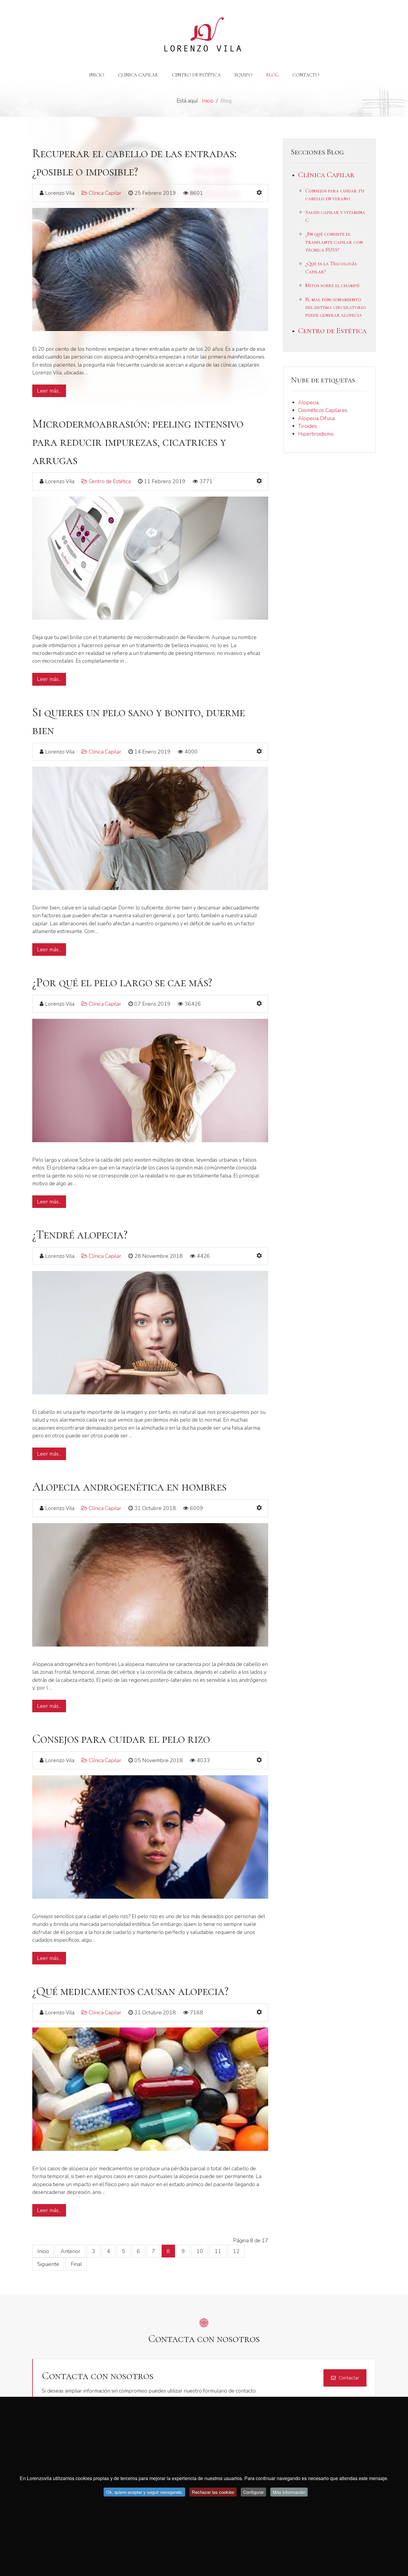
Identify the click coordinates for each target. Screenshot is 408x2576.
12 (236, 2251)
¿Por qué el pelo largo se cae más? (122, 983)
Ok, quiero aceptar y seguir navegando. (144, 2492)
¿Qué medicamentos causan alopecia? (130, 1991)
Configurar (253, 2492)
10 (200, 2251)
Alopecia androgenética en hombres (129, 1487)
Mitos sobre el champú (332, 285)
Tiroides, (308, 426)
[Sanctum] (204, 35)
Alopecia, (309, 402)
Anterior (70, 2251)
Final (76, 2264)
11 (218, 2251)
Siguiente (48, 2264)
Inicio (43, 2251)
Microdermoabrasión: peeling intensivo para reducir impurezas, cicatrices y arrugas (138, 442)
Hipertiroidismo (316, 434)
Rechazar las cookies (213, 2492)
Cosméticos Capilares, (323, 410)
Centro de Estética (110, 481)
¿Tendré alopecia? (80, 1235)
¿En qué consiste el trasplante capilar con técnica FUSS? (334, 242)
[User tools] (259, 193)
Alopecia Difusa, (317, 418)
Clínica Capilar (105, 193)
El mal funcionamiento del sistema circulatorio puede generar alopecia (336, 307)
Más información (289, 2492)
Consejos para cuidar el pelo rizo (121, 1739)
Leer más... (49, 391)
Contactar (349, 2378)
